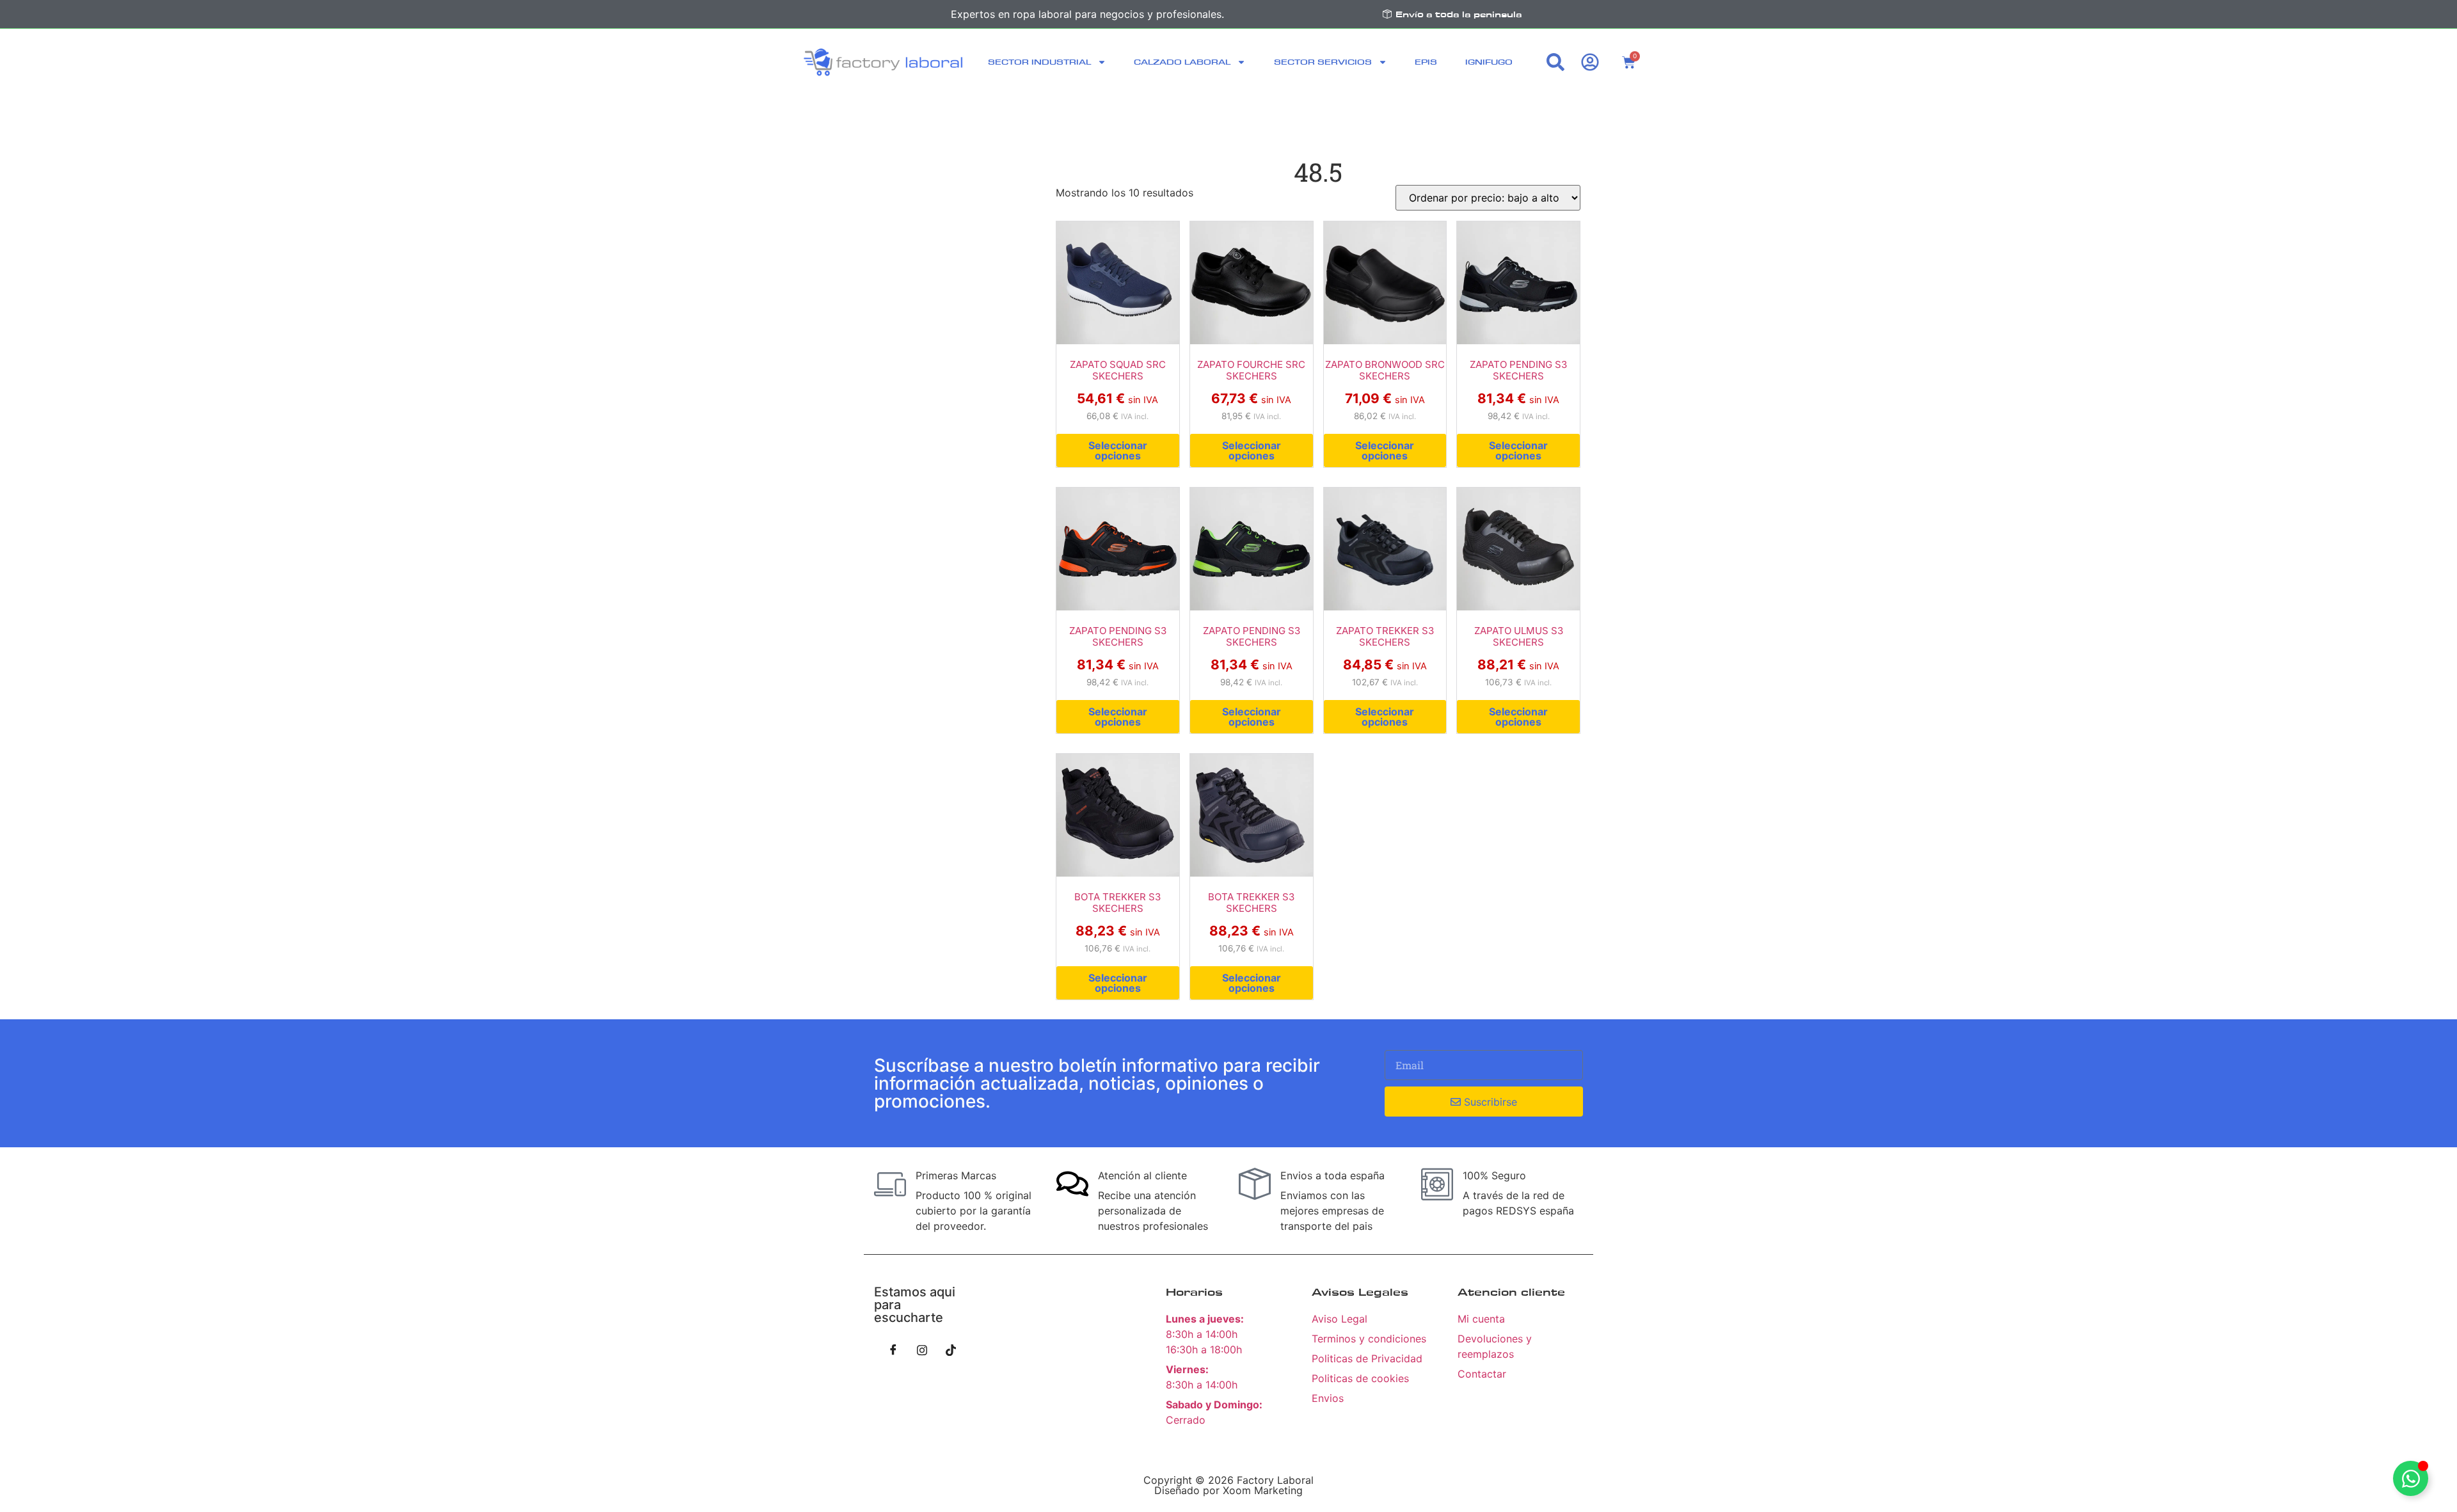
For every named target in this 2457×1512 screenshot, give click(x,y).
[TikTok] (951, 1349)
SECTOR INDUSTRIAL (1039, 62)
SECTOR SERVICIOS (1323, 62)
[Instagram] (922, 1349)
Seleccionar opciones (1118, 450)
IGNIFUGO (1489, 62)
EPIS (1426, 62)
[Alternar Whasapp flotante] (2411, 1478)
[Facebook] (893, 1349)
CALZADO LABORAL (1182, 62)
